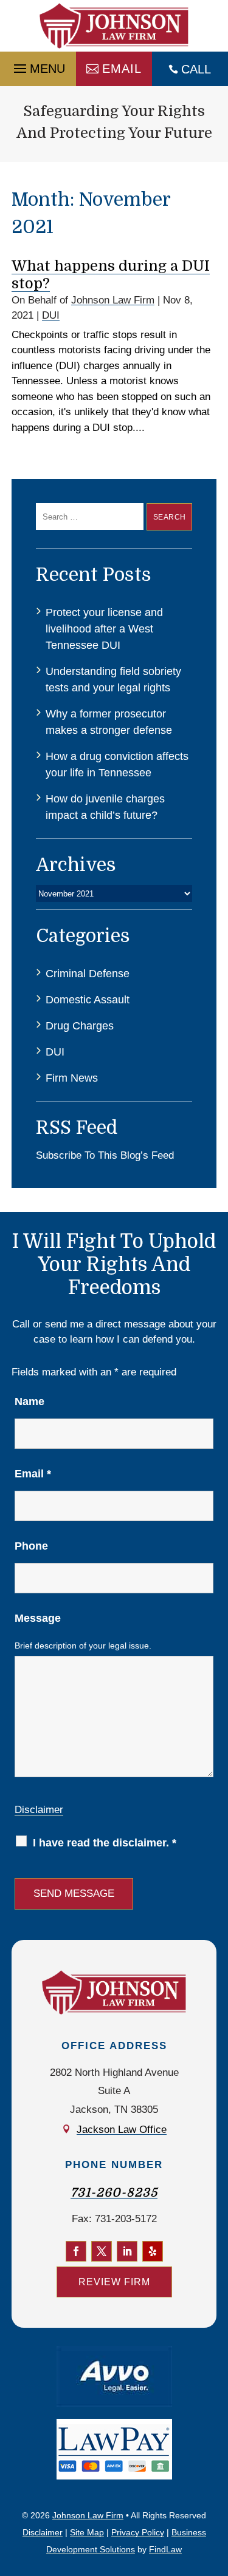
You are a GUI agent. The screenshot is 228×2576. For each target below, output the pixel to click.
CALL (196, 69)
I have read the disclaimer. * (105, 1843)
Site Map (87, 2532)
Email (122, 69)
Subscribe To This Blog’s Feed (105, 1155)
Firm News (72, 1078)
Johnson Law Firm (113, 300)
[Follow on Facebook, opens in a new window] (76, 2251)
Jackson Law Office (122, 2130)
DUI (51, 315)
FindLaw (165, 2549)
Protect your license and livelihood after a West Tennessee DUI (104, 629)
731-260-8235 (114, 2193)
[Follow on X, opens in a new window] (102, 2251)
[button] (38, 66)
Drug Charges (80, 1026)
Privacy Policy (138, 2532)
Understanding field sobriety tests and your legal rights (113, 680)
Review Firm (114, 2282)
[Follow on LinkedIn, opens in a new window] (127, 2251)
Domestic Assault (88, 1000)
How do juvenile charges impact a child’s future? (105, 807)
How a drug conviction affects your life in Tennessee (117, 764)
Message (38, 1618)
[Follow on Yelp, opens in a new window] (153, 2251)
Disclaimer (39, 1810)
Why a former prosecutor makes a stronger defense (109, 722)
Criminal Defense (88, 974)
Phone (31, 1546)
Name (29, 1402)
